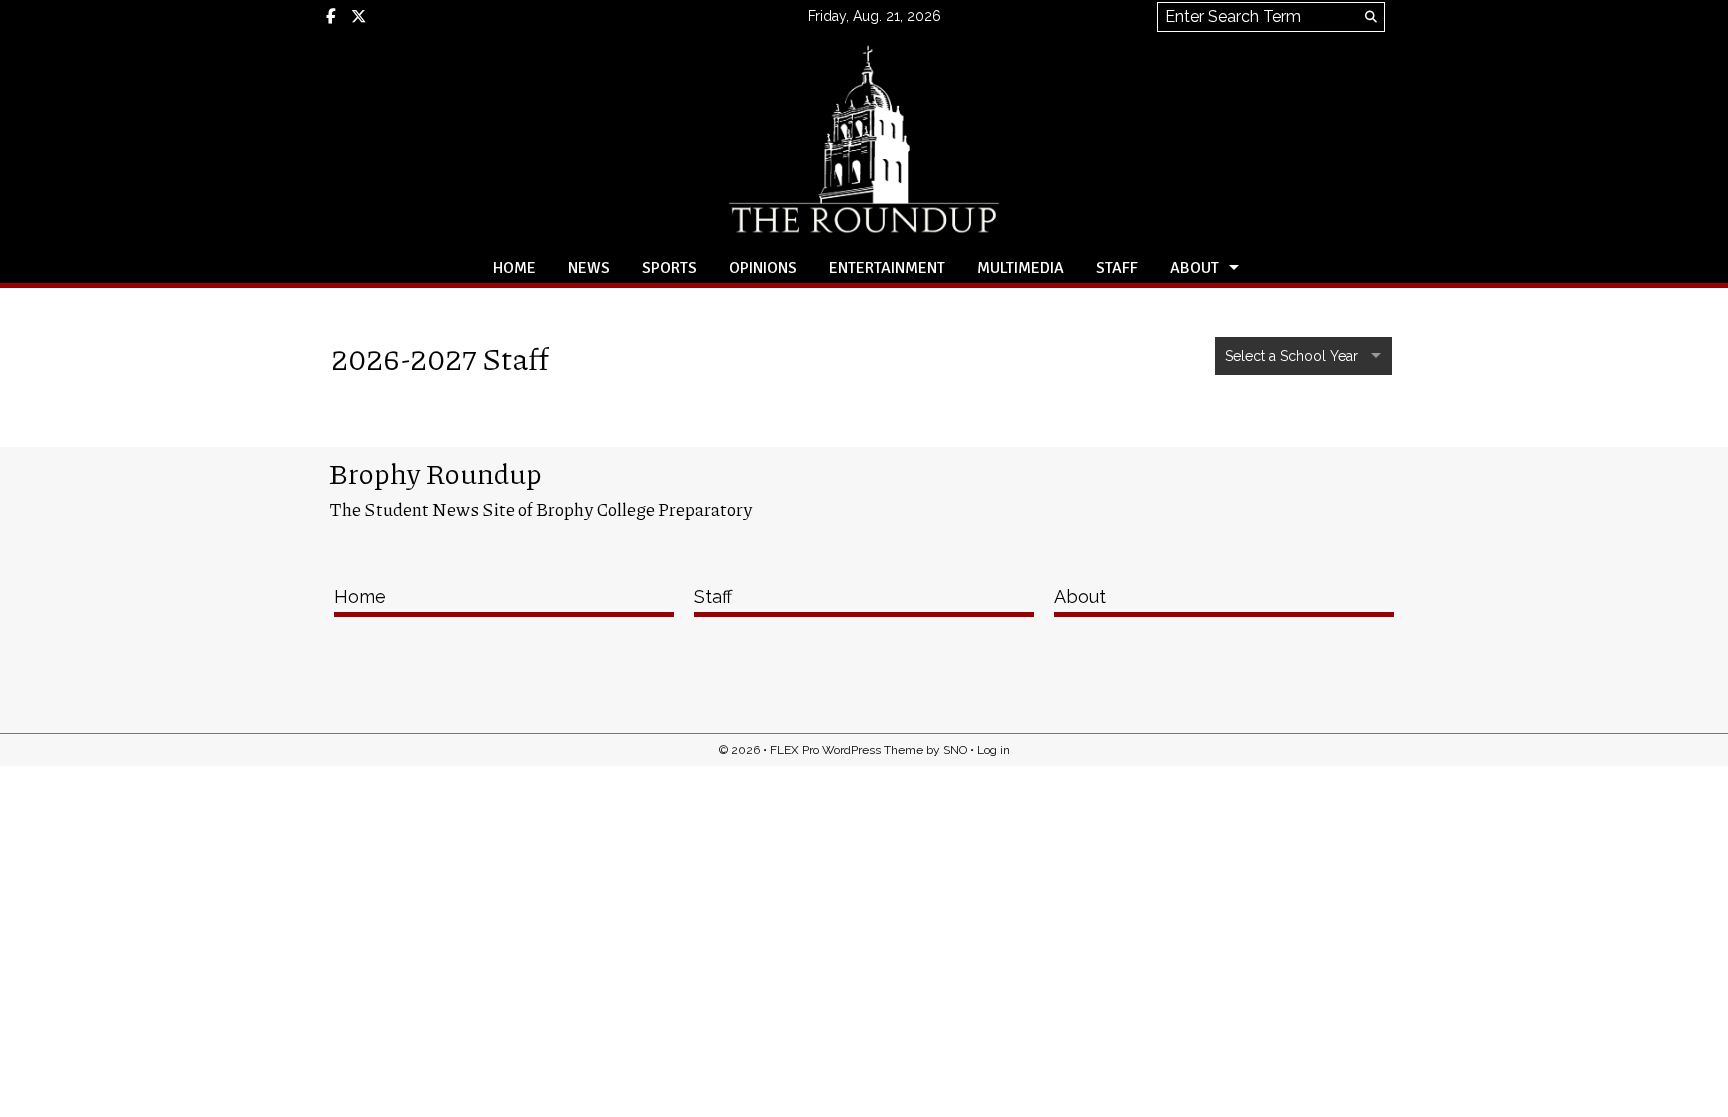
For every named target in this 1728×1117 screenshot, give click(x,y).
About (1194, 268)
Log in (993, 750)
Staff (1117, 268)
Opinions (763, 268)
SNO (955, 750)
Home (514, 268)
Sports (669, 268)
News (589, 268)
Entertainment (887, 268)
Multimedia (1020, 268)
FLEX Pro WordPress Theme (846, 750)
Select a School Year (1293, 356)
